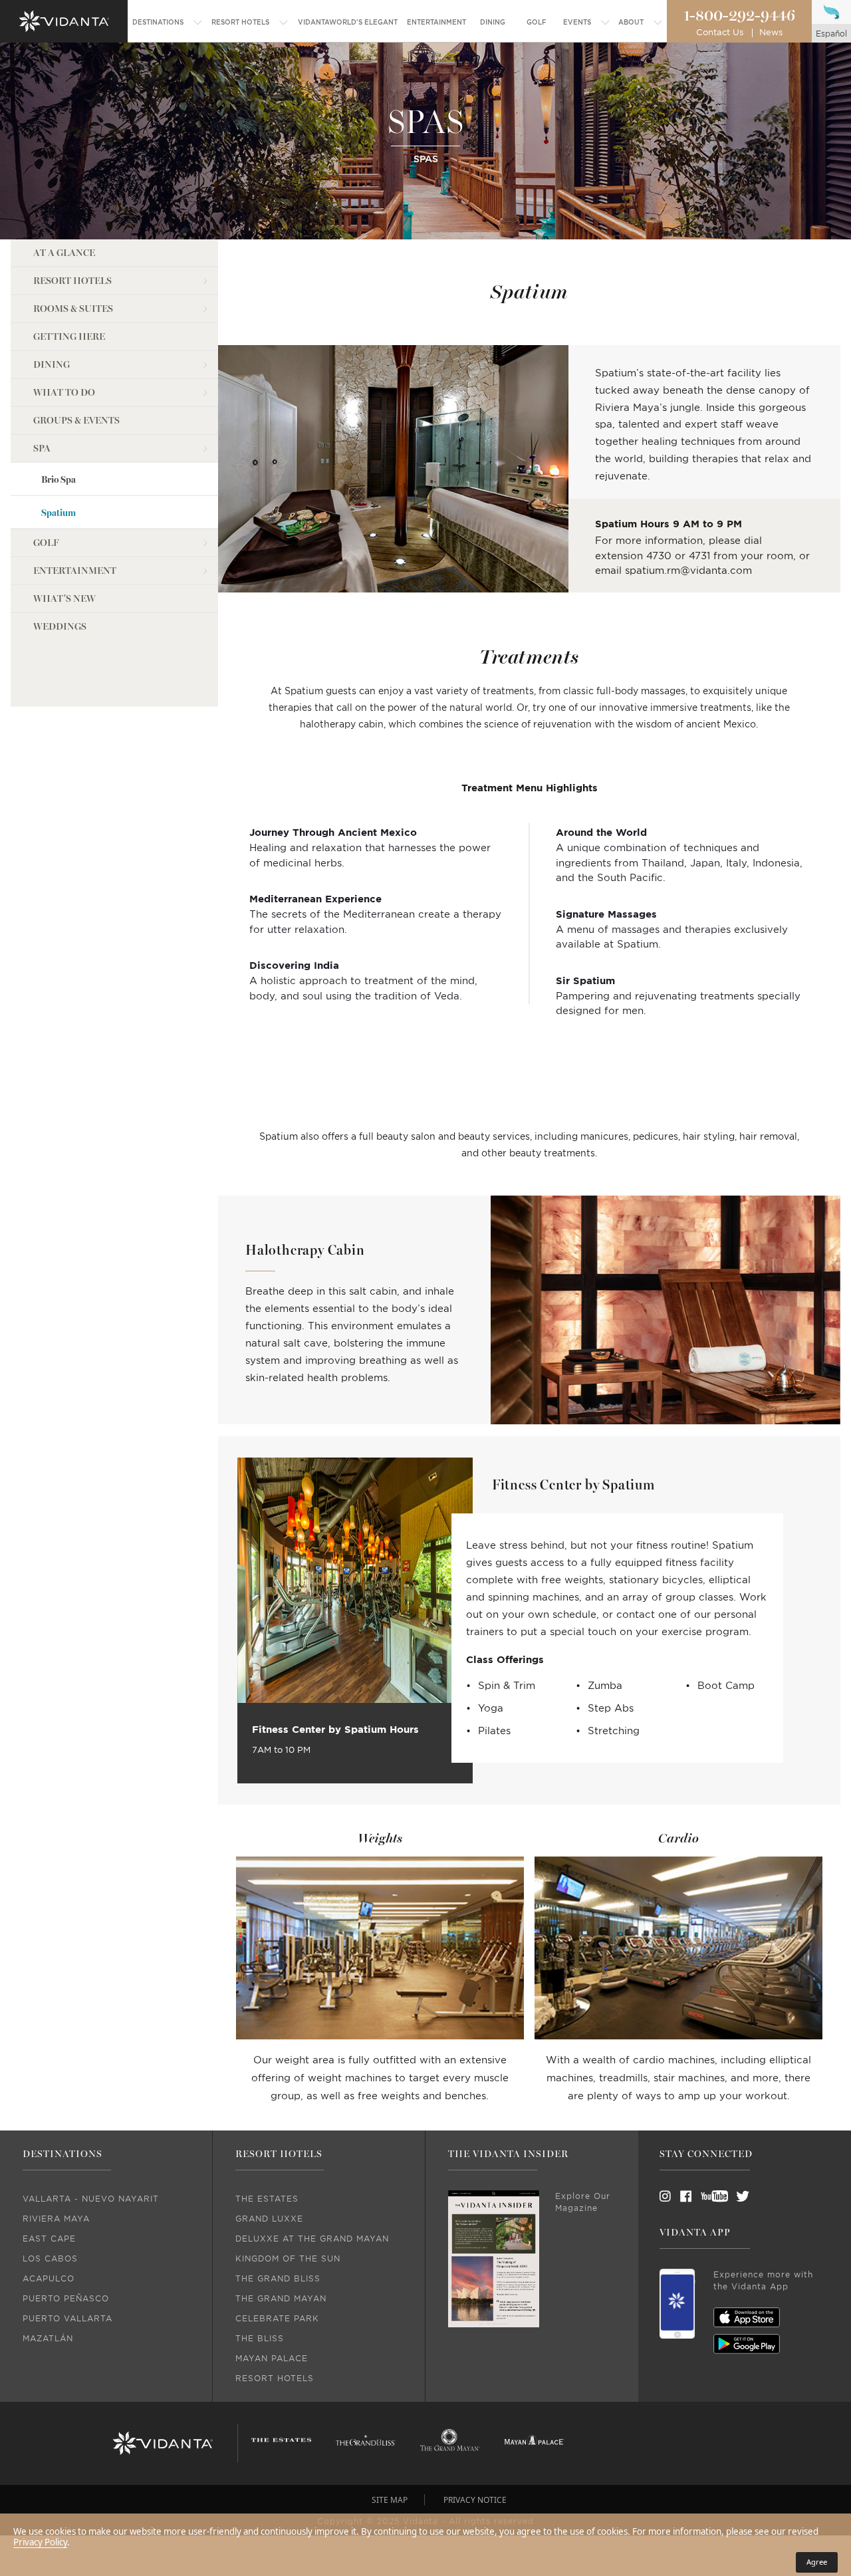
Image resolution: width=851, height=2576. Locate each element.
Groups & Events (76, 421)
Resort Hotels (72, 281)
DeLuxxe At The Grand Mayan (312, 2239)
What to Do (64, 393)
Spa (42, 449)
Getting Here (69, 337)
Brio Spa (59, 480)
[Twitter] (731, 2196)
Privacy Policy (40, 2542)
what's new (64, 599)
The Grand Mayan (281, 2299)
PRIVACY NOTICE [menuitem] (475, 2500)
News (771, 33)
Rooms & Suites (73, 309)
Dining (52, 365)
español (831, 34)
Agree (817, 2562)
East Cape (49, 2239)
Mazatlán (48, 2339)
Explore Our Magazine (583, 2202)
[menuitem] (168, 23)
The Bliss (260, 2339)
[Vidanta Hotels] (163, 2444)
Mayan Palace (272, 2359)
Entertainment (75, 571)
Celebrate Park (277, 2319)
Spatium (59, 513)
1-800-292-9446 (739, 16)
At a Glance (64, 253)
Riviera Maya (56, 2219)
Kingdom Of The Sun (288, 2259)
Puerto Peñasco (66, 2299)
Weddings (60, 627)
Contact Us (720, 33)
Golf (46, 543)
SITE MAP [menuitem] (390, 2500)
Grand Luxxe (269, 2219)
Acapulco (49, 2279)
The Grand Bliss (278, 2279)
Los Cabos (50, 2259)
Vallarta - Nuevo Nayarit (91, 2199)
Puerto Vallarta (67, 2319)
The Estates (267, 2199)
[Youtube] (710, 2196)
